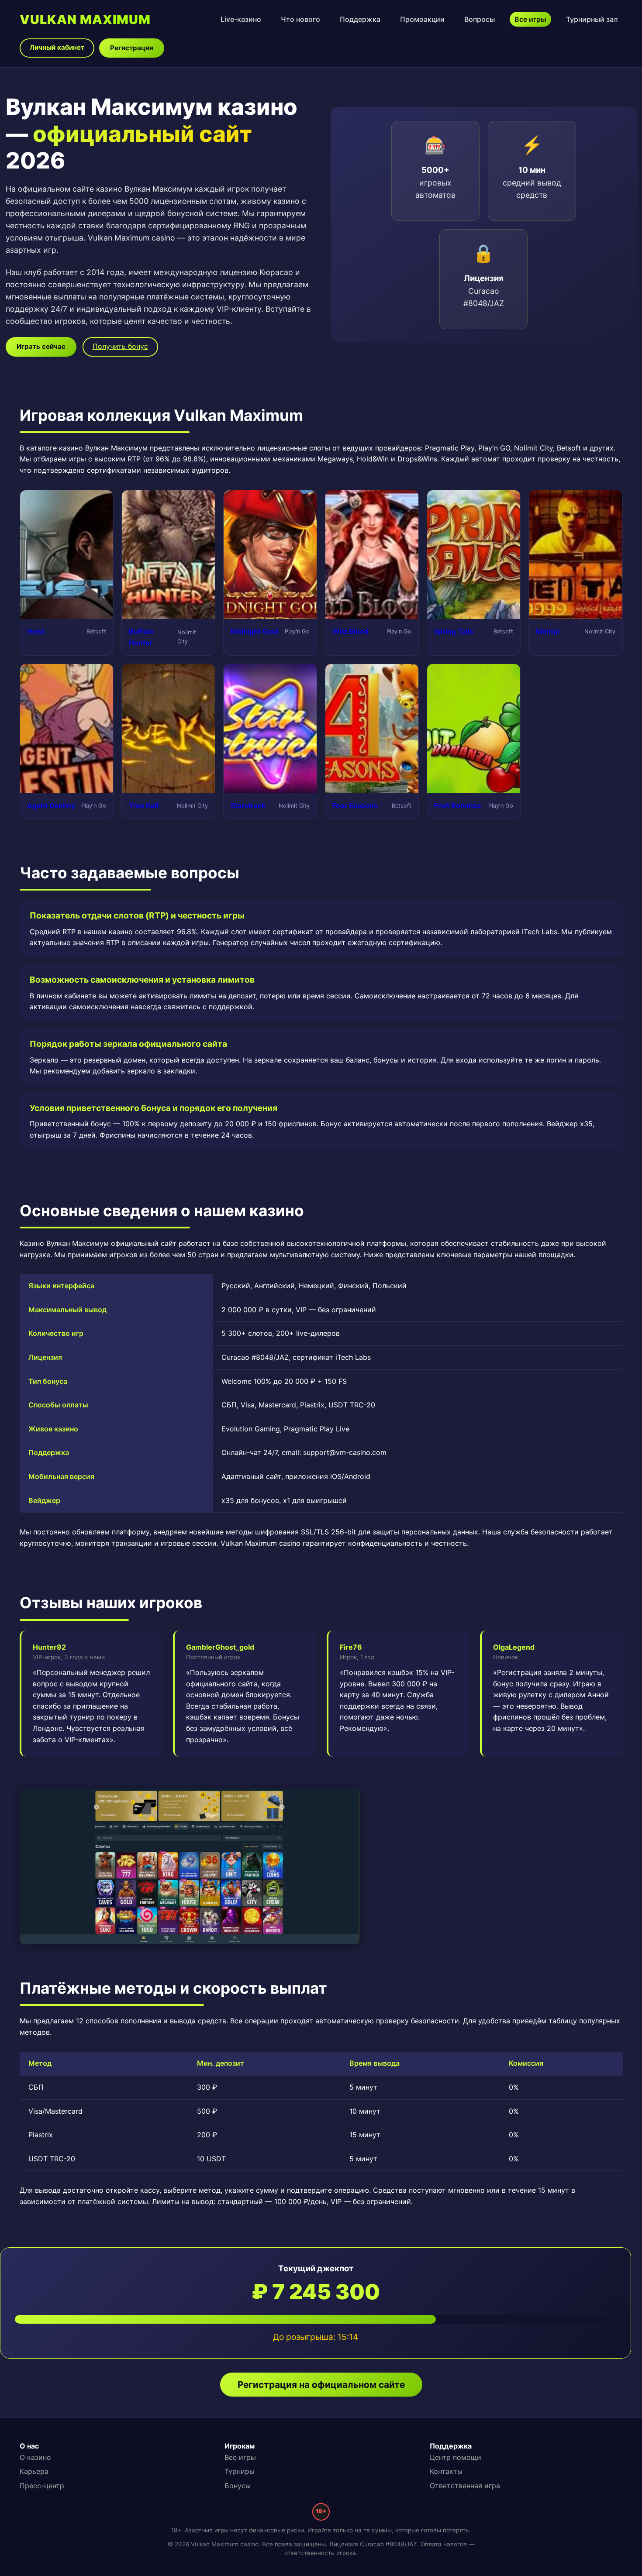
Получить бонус (120, 346)
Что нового (300, 19)
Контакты (446, 2471)
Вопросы (480, 19)
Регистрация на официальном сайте (321, 2385)
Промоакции (422, 19)
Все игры (530, 19)
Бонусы (238, 2486)
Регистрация (132, 48)
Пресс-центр (42, 2486)
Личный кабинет (57, 47)
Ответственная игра (465, 2486)
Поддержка (360, 19)
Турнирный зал (592, 19)
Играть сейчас (41, 346)
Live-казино (241, 19)
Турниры (240, 2471)
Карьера (34, 2471)
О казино (35, 2457)
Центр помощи (456, 2457)
